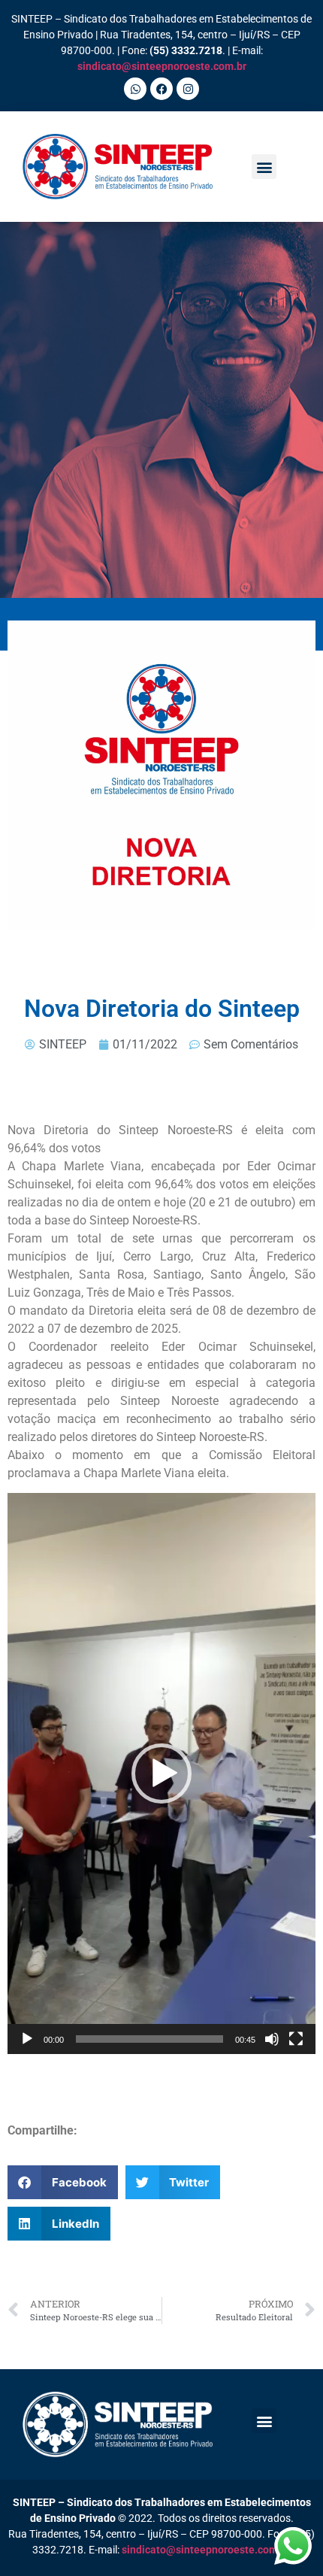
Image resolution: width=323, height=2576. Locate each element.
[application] (161, 1773)
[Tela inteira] (296, 2039)
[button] (264, 167)
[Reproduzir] (27, 2039)
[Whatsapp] (135, 89)
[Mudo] (272, 2039)
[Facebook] (161, 89)
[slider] (149, 2039)
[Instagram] (188, 89)
